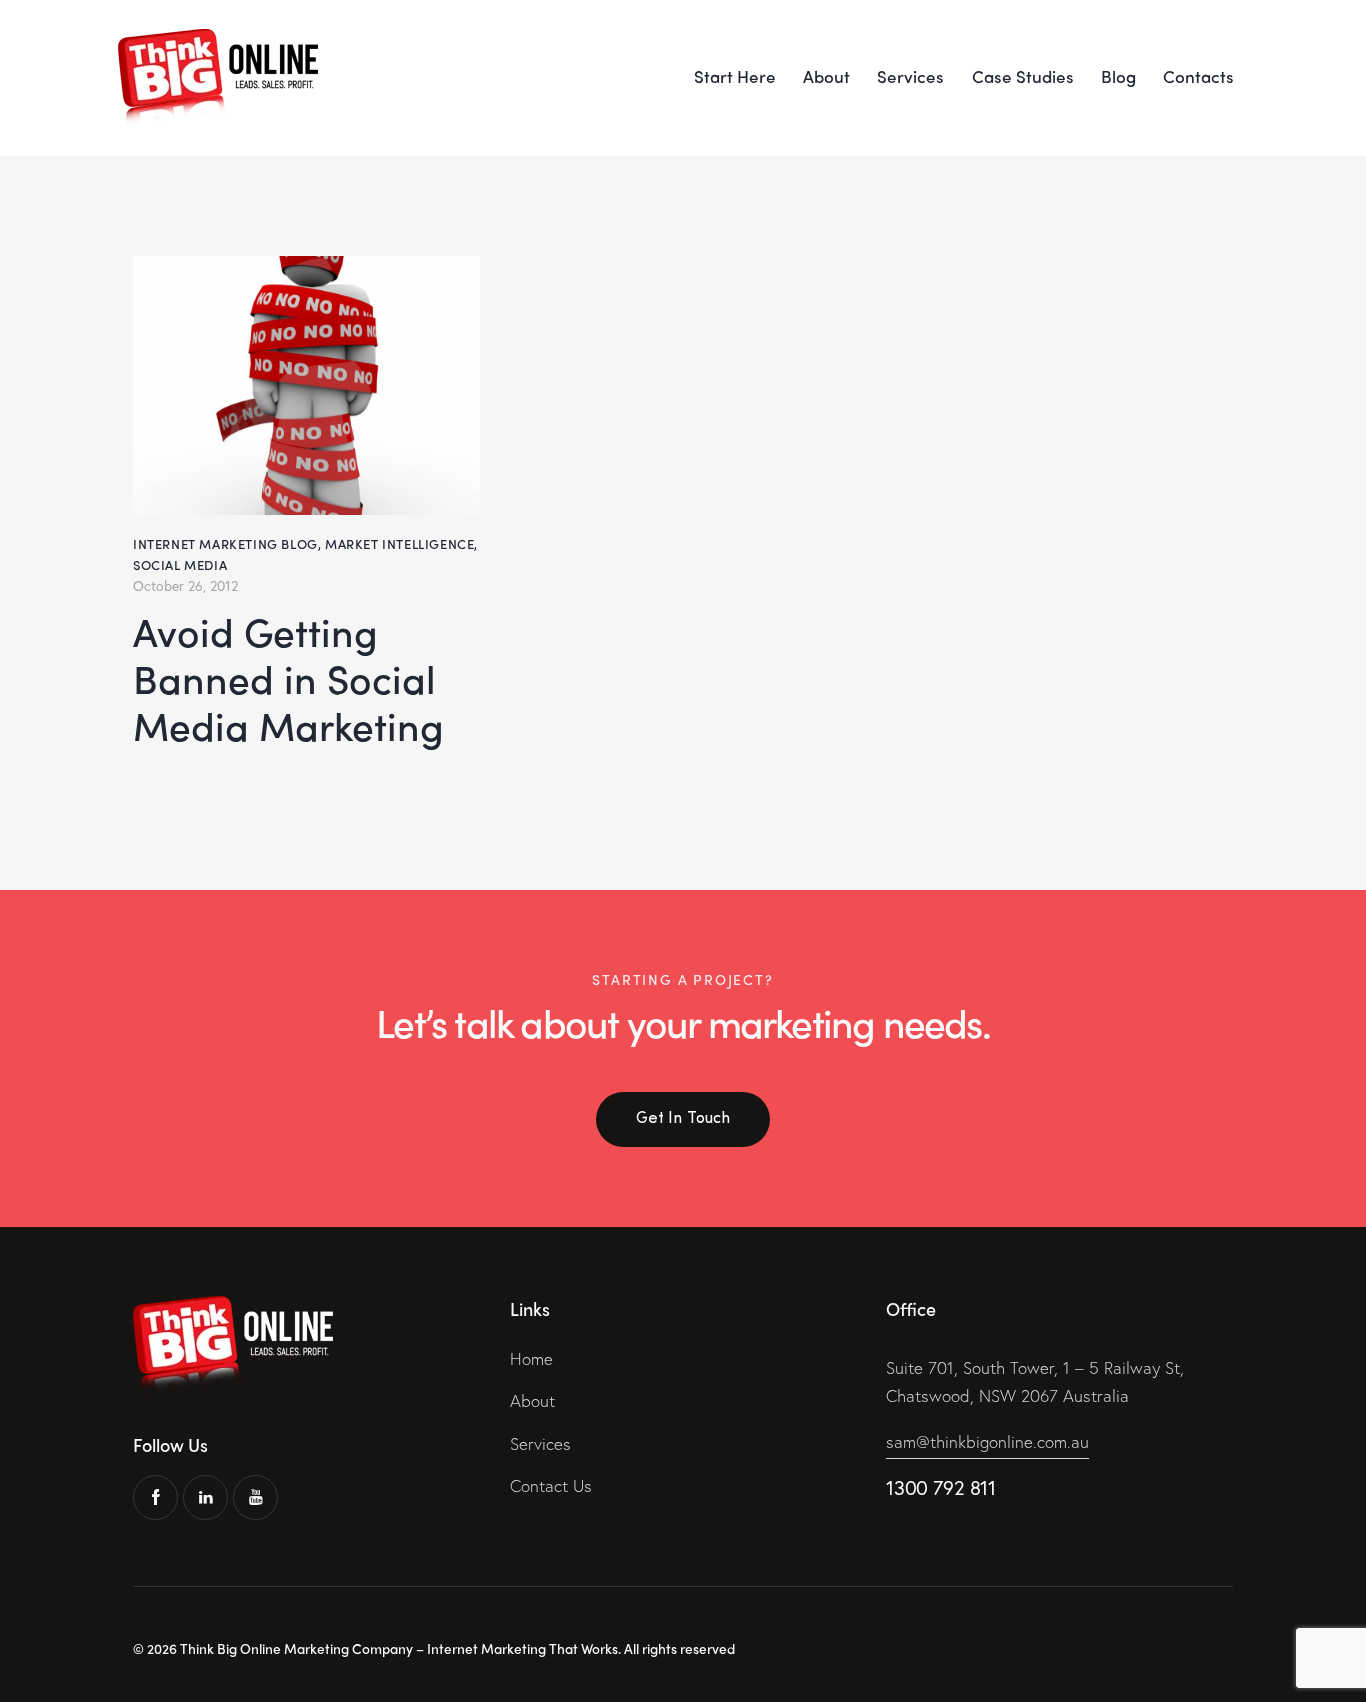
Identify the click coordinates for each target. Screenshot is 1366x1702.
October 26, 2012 (185, 585)
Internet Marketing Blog (225, 543)
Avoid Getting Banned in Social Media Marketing (288, 679)
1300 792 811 (940, 1487)
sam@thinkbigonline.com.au (987, 1441)
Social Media (180, 564)
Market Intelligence (399, 543)
